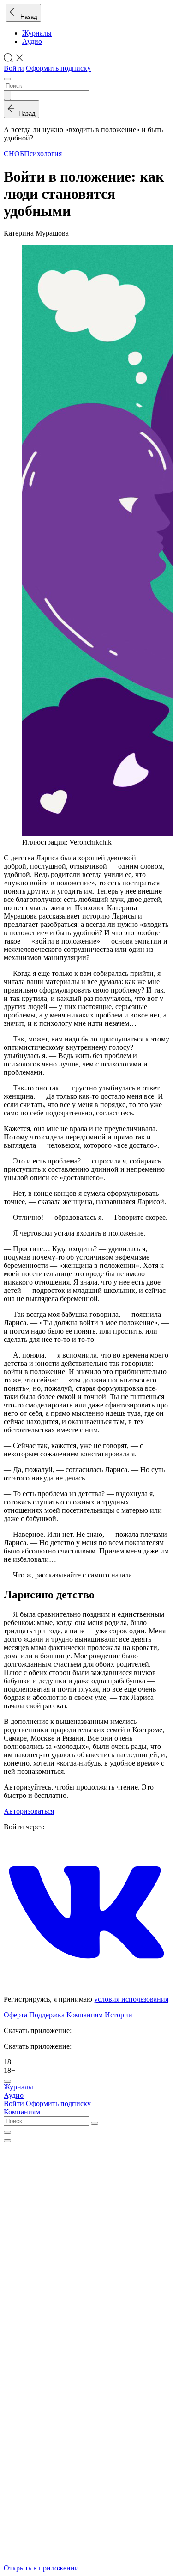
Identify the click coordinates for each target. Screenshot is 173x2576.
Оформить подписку (58, 68)
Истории (119, 2015)
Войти (14, 68)
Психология (43, 154)
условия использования (131, 1999)
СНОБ (14, 154)
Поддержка (47, 2015)
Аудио (32, 41)
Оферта (15, 2015)
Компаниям (85, 2015)
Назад (27, 17)
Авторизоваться (29, 1811)
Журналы (37, 33)
